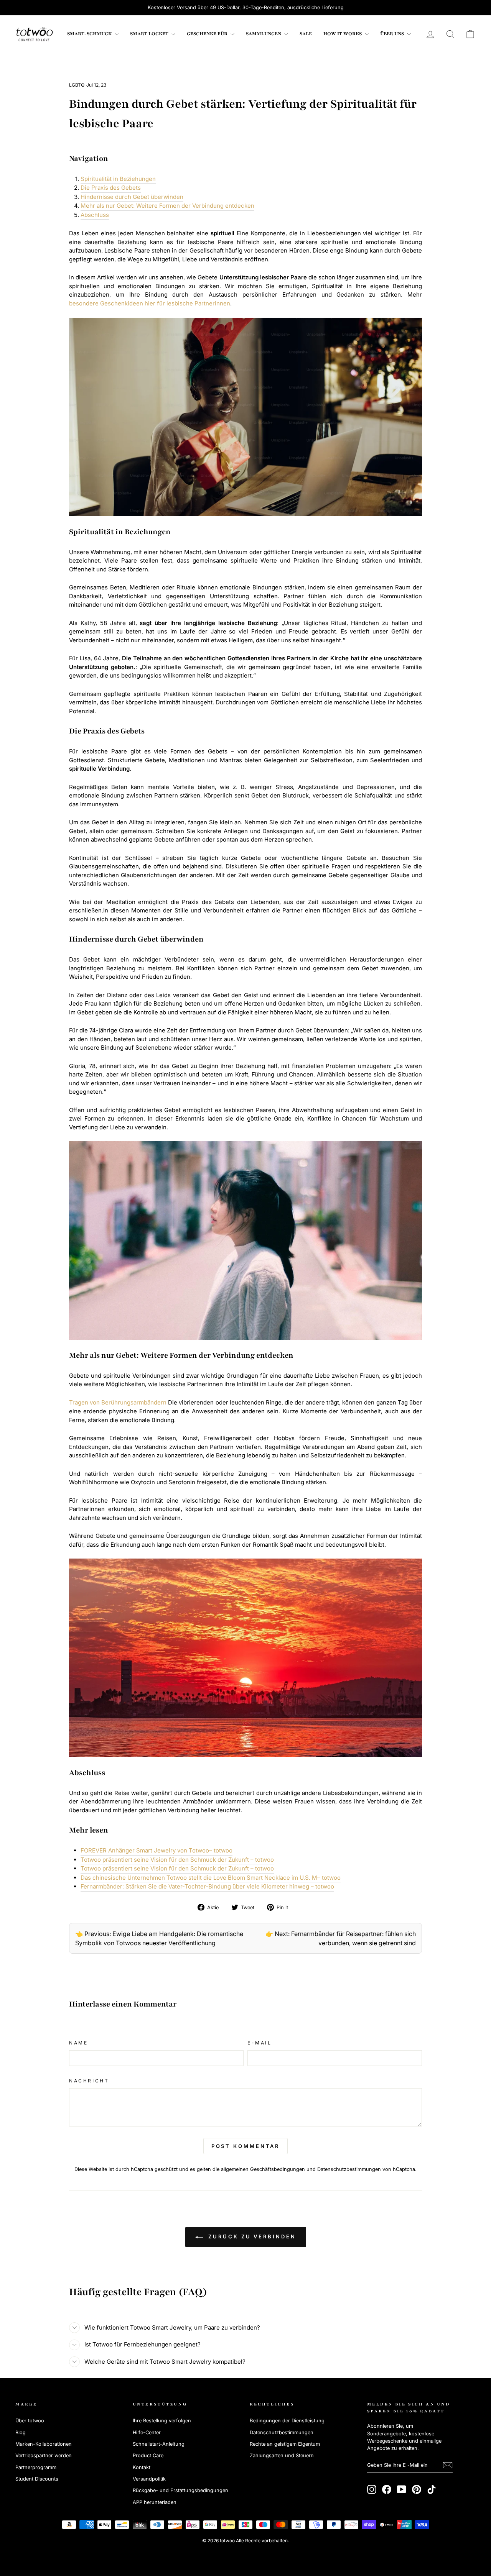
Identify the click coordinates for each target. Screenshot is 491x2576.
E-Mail (260, 2043)
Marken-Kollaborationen (44, 2444)
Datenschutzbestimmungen (349, 2169)
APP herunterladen (155, 2502)
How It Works (343, 34)
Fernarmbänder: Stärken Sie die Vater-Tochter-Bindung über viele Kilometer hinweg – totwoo (207, 1886)
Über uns (393, 34)
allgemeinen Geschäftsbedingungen (263, 2169)
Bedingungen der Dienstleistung (287, 2421)
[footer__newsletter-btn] (448, 2465)
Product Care (148, 2455)
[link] (35, 34)
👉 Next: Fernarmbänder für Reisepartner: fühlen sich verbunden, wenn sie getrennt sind (341, 1938)
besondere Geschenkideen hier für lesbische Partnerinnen (150, 303)
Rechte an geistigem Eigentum (285, 2444)
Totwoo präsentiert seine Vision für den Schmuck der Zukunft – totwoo (177, 1860)
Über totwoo (30, 2421)
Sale (306, 34)
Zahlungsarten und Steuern (282, 2455)
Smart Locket (150, 34)
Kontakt (142, 2467)
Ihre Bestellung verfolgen (162, 2421)
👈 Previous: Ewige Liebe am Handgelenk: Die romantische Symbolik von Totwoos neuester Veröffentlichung (159, 1938)
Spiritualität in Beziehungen (118, 179)
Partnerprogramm (36, 2467)
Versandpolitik (149, 2479)
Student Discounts (37, 2479)
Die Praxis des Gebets (111, 188)
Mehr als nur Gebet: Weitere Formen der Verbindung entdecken (167, 206)
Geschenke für (208, 34)
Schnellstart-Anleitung (159, 2444)
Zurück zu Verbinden (251, 2236)
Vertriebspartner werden (44, 2455)
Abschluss (95, 215)
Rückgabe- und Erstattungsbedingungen (180, 2490)
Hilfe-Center (147, 2432)
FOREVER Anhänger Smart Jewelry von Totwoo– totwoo (157, 1850)
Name (78, 2043)
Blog (21, 2432)
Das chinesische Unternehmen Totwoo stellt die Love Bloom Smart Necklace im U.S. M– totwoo (211, 1878)
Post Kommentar (246, 2146)
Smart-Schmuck (90, 34)
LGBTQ (77, 85)
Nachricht (89, 2081)
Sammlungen (264, 34)
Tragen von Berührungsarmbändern (118, 1402)
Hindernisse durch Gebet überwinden (132, 197)
